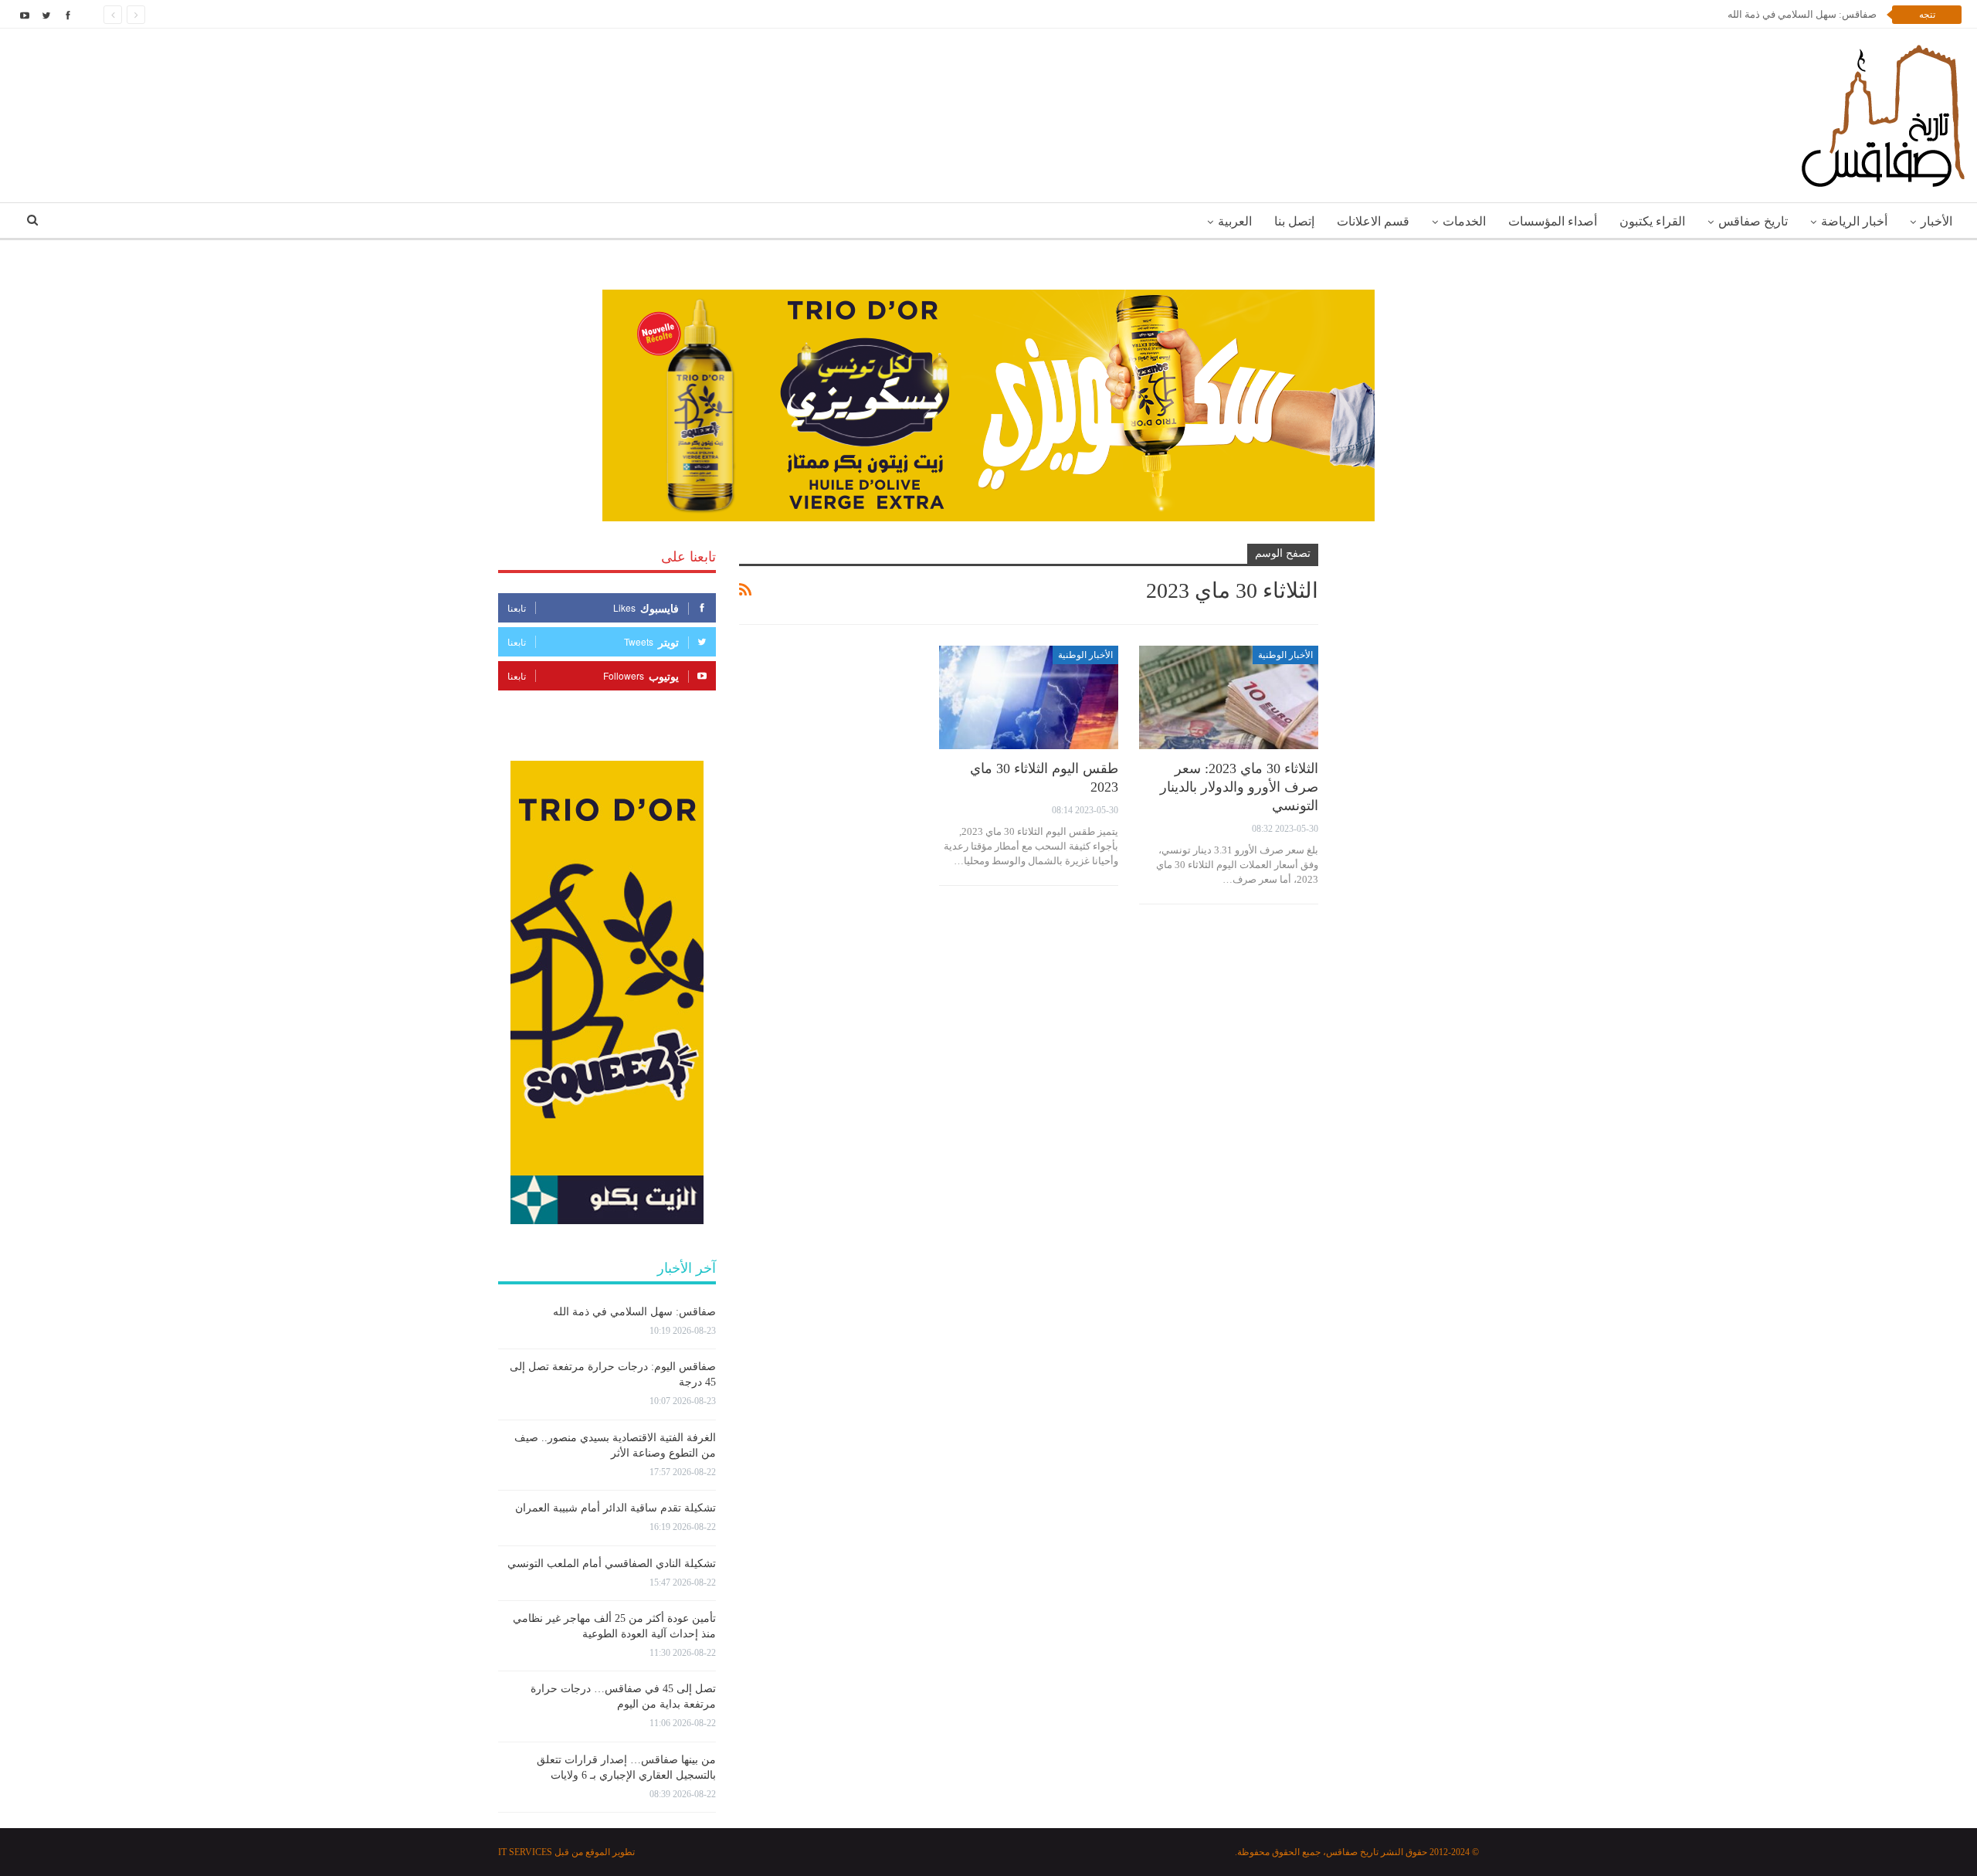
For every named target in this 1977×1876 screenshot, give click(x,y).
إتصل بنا (1294, 221)
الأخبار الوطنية (1285, 655)
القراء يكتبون (1652, 221)
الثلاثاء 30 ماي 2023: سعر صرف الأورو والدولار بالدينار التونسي (1239, 787)
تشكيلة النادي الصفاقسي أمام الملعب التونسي (612, 1564)
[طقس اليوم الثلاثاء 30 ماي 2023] (1029, 698)
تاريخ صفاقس (1753, 221)
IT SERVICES (525, 1852)
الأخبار (1936, 221)
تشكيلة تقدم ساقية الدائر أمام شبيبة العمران (615, 1508)
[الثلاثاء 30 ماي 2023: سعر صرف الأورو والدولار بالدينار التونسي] (1229, 698)
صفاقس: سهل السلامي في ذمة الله (1802, 14)
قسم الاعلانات (1373, 221)
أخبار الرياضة (1854, 221)
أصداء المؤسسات (1553, 221)
